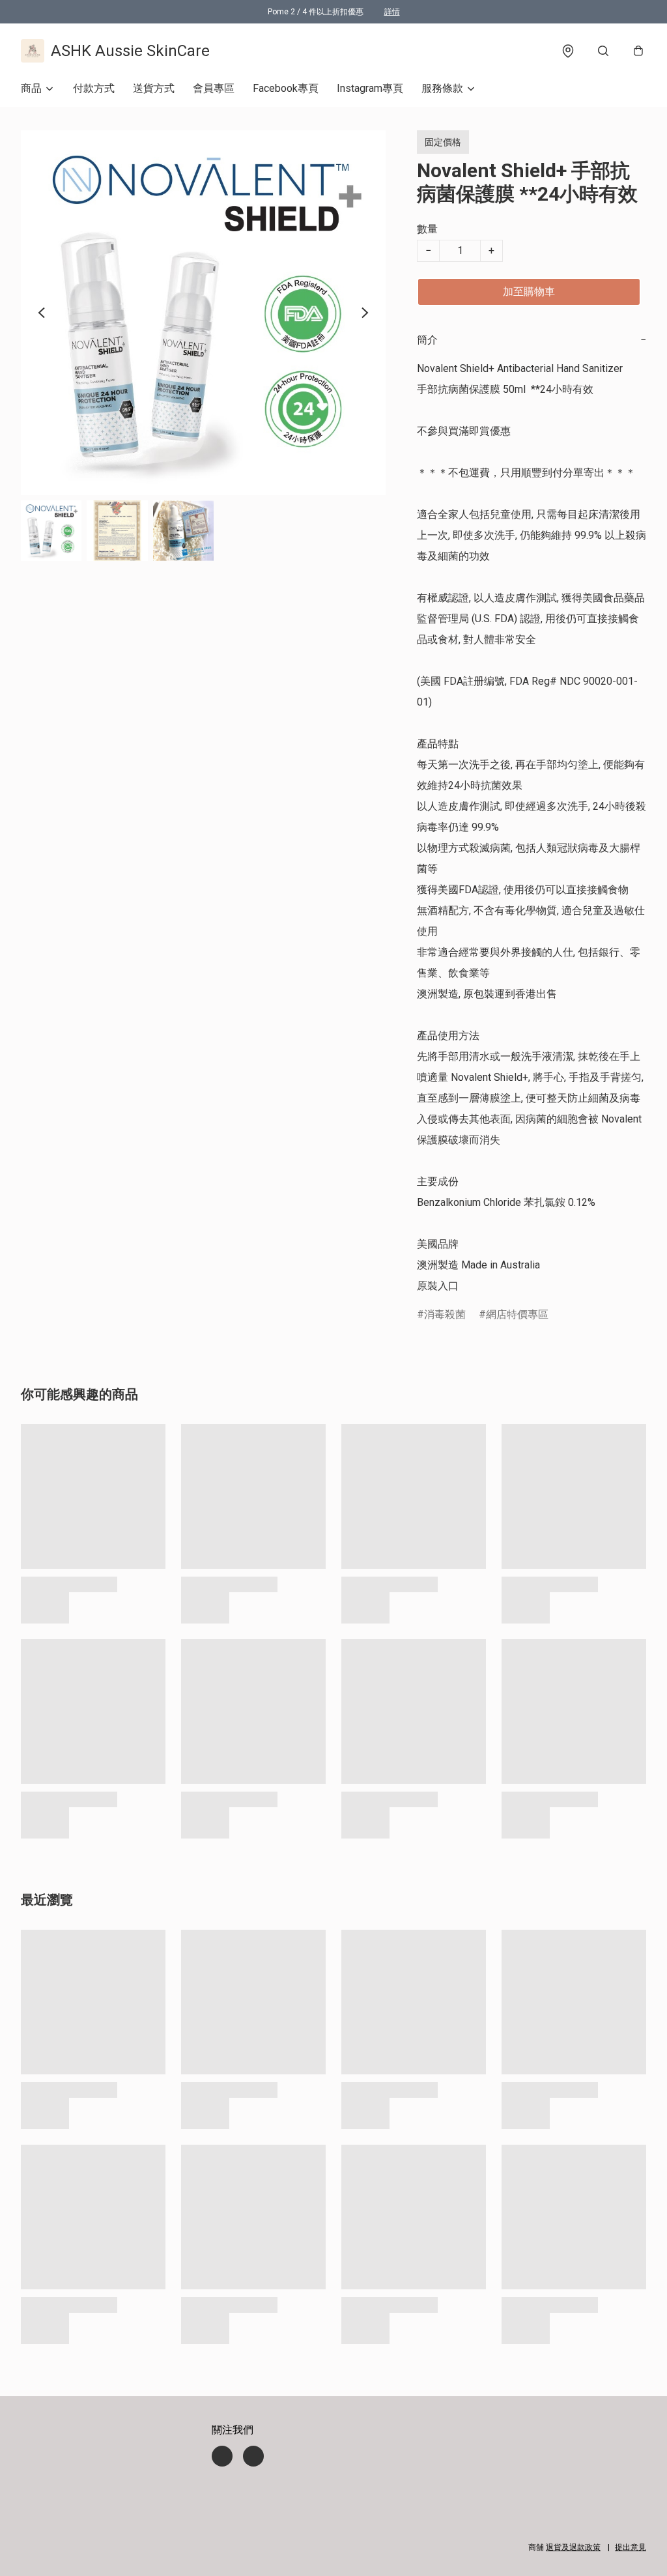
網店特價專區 (517, 1314)
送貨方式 (154, 88)
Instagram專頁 (370, 88)
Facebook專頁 (286, 88)
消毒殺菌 (445, 1314)
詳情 (392, 12)
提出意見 (631, 2547)
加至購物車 (529, 292)
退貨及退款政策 (573, 2547)
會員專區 (214, 88)
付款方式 (94, 88)
